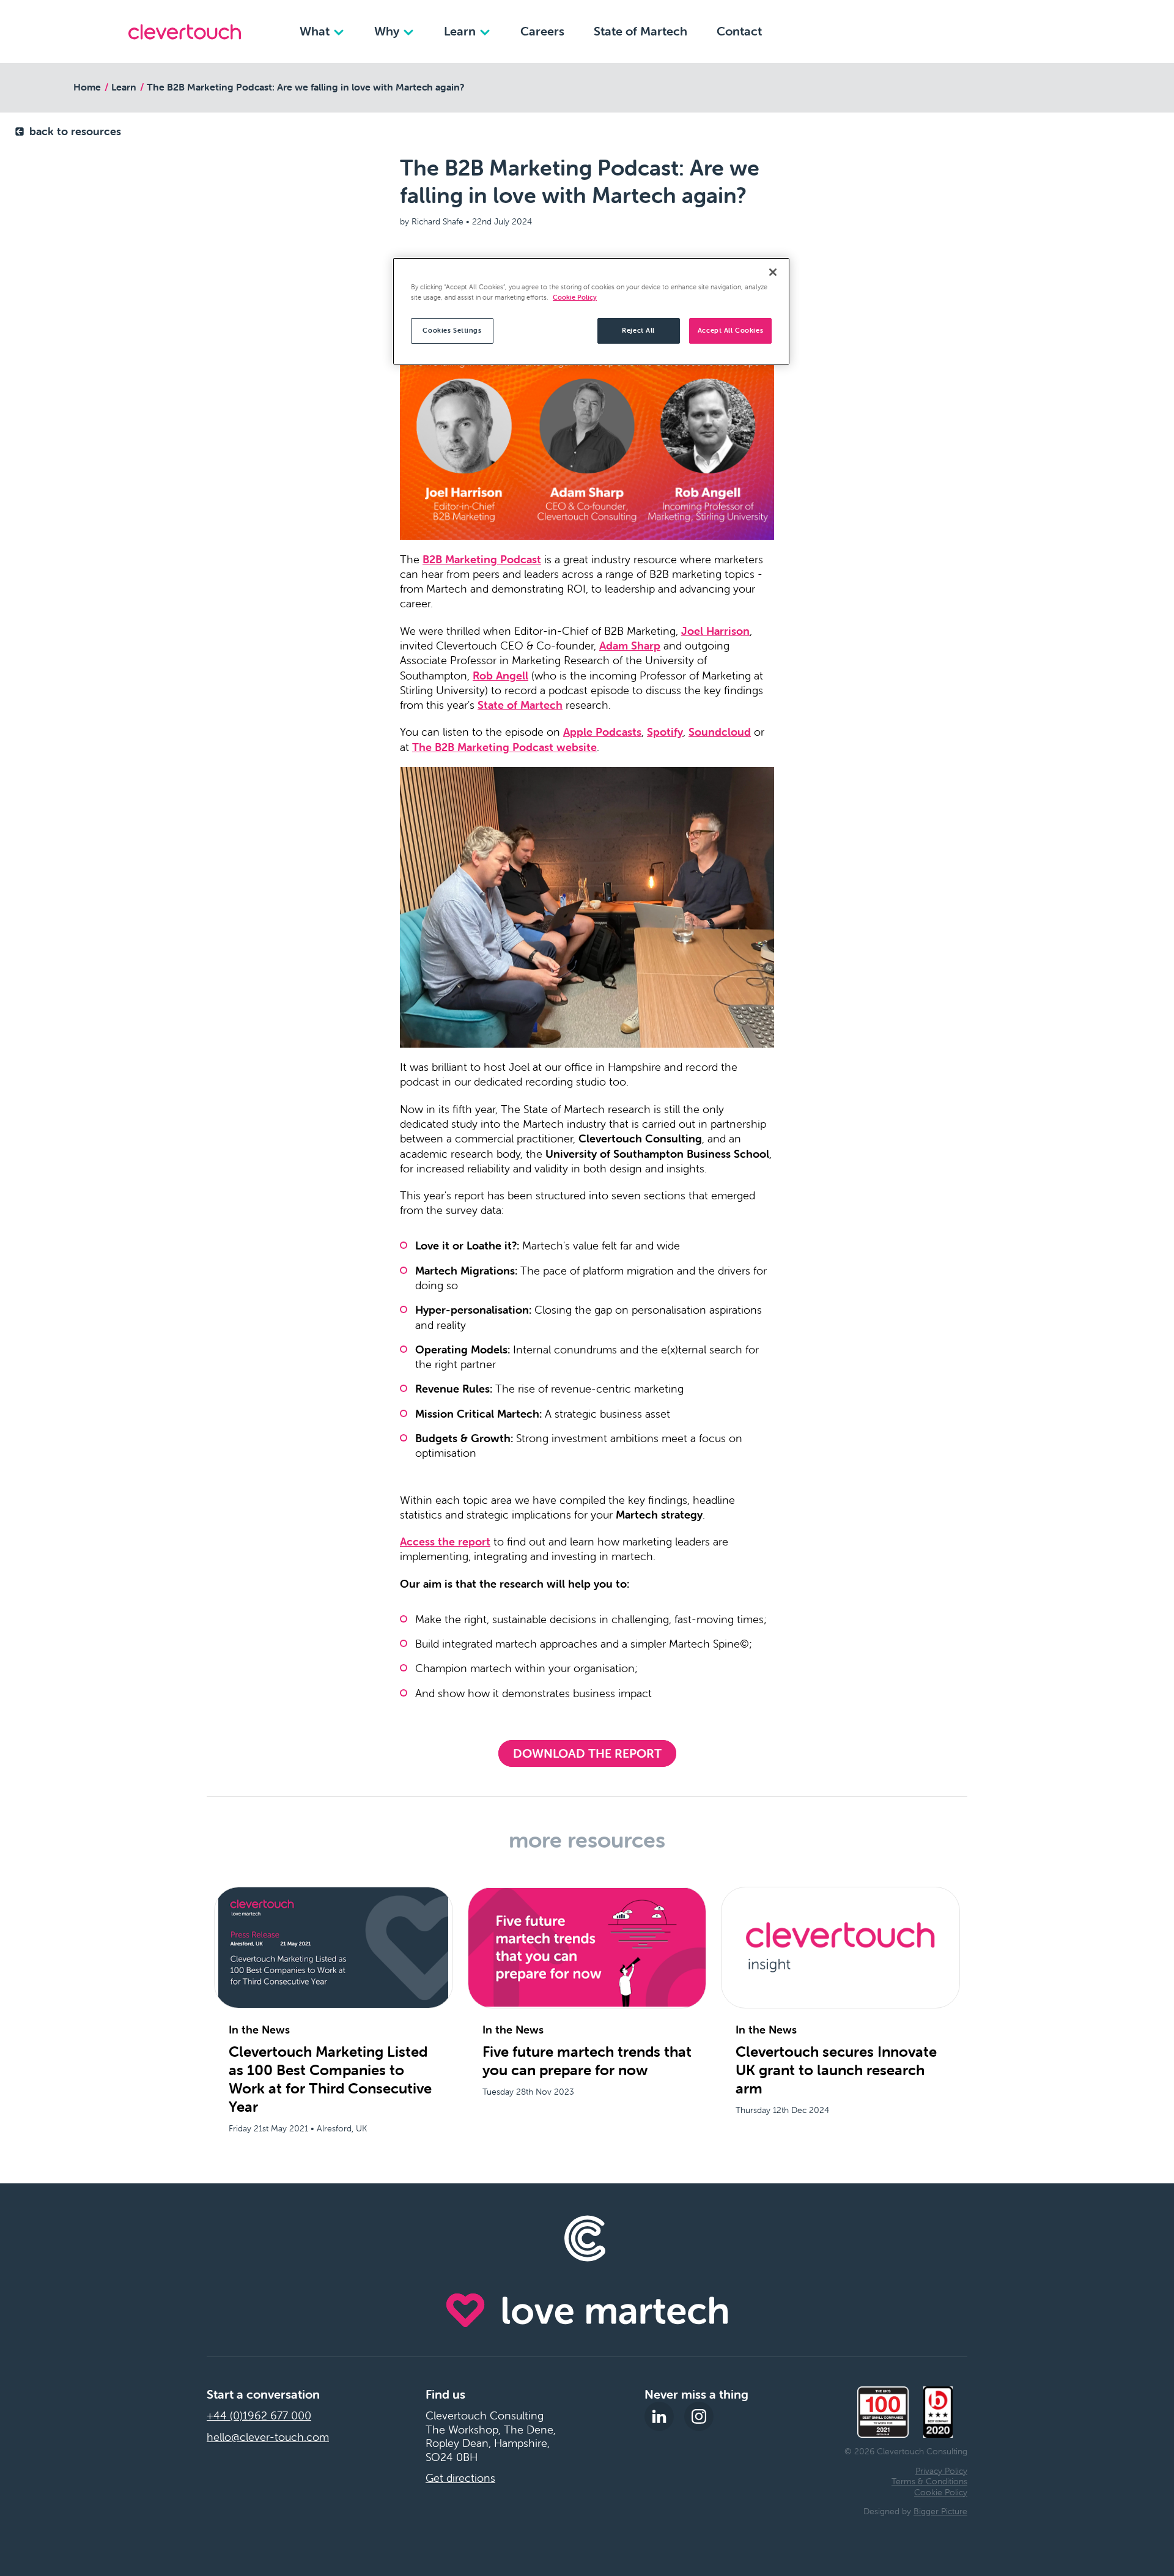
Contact (739, 31)
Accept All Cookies (730, 330)
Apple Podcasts (602, 732)
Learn (461, 31)
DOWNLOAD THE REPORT (587, 1753)
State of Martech (641, 31)
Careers (542, 31)
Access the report (445, 1542)
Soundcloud (720, 732)
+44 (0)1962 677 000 (259, 2416)
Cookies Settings (452, 330)
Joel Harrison (715, 631)
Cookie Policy (941, 2492)
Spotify (665, 732)
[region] (591, 311)
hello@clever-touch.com (268, 2437)
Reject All (638, 330)
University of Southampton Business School (657, 1154)
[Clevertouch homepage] (185, 32)
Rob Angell (500, 675)
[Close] (773, 272)
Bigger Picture (940, 2511)
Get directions (460, 2478)
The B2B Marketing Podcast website (504, 747)
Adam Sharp (630, 646)
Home (87, 87)
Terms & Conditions (929, 2481)
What (316, 31)
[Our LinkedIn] (659, 2416)
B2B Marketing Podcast (482, 559)
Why (388, 31)
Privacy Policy (941, 2471)
